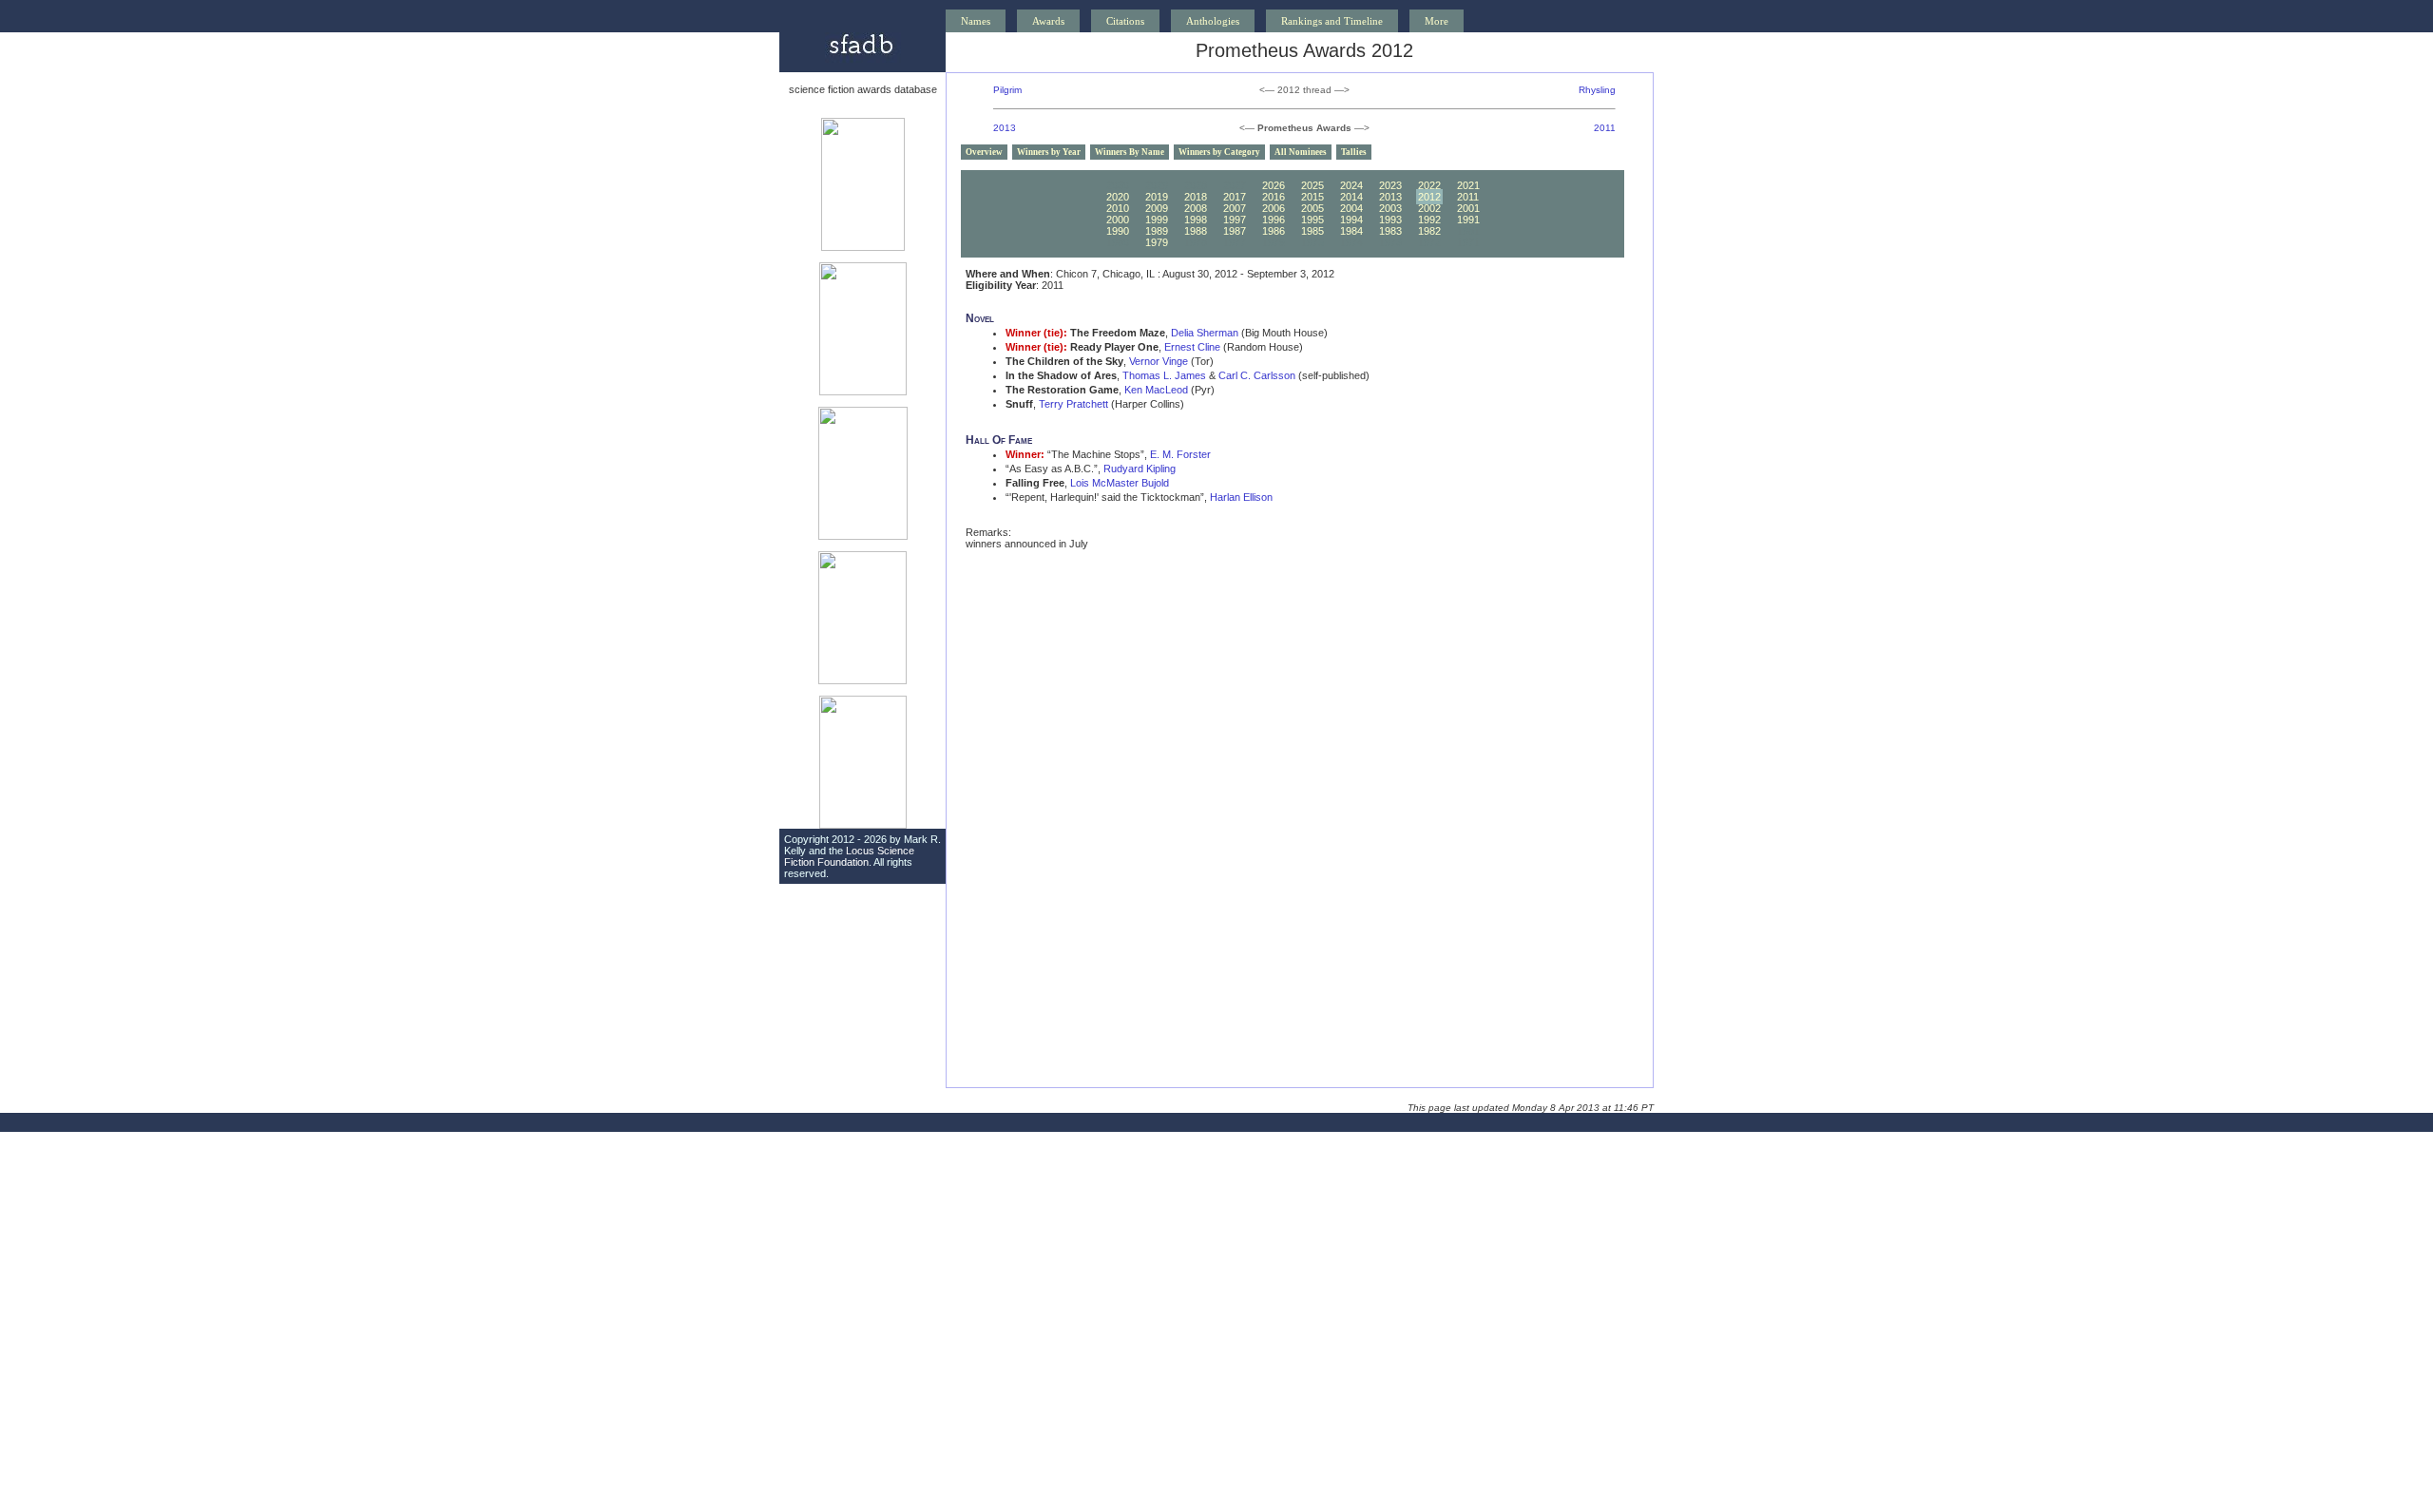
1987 (1235, 231)
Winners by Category (1219, 152)
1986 (1274, 231)
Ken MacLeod (1156, 390)
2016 (1274, 197)
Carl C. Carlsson (1257, 375)
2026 (1274, 185)
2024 (1351, 185)
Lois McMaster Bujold (1120, 483)
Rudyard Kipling (1140, 469)
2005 (1312, 208)
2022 (1429, 185)
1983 (1390, 231)
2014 (1351, 197)
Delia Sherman (1205, 333)
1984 (1351, 231)
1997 (1235, 220)
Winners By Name (1130, 152)
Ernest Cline (1192, 347)
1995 (1312, 220)
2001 (1468, 208)
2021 (1468, 185)
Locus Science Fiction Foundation (849, 856)
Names (976, 21)
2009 (1157, 208)
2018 (1196, 197)
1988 (1196, 231)
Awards (1048, 21)
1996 (1274, 220)
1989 (1157, 231)
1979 (1157, 242)
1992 (1429, 220)
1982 (1429, 231)
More (1437, 21)
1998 (1196, 220)
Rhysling (1597, 90)
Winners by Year (1049, 152)
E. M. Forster (1180, 454)
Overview (984, 152)
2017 (1235, 197)
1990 (1118, 231)
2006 (1274, 208)
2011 (1605, 128)
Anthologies (1213, 21)
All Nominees (1301, 152)
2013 (1005, 128)
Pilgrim (1007, 90)
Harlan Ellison (1241, 497)
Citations (1125, 21)
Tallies (1354, 152)
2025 (1312, 185)
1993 (1390, 220)
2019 (1157, 197)
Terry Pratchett (1073, 404)
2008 (1196, 208)
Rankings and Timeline (1332, 21)
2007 (1235, 208)
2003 (1390, 208)
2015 (1312, 197)
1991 (1468, 220)
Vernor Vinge (1159, 361)
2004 (1351, 208)
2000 (1118, 220)
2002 (1429, 208)
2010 (1118, 208)
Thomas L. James (1164, 375)
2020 (1118, 197)
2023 (1390, 185)
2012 (1429, 197)
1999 (1157, 220)
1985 (1312, 231)
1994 (1351, 220)
